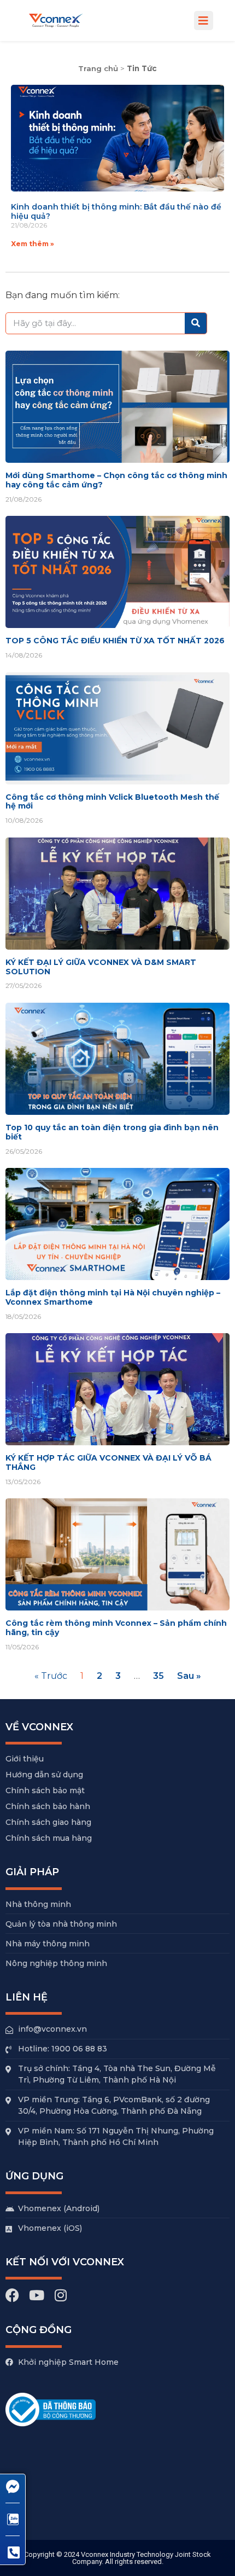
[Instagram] (60, 2295)
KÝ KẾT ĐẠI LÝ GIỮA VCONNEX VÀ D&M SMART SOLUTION (101, 967)
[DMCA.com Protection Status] (87, 2511)
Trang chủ (98, 68)
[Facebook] (12, 2295)
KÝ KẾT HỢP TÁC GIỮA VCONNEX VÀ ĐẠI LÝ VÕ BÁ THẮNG (108, 1463)
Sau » (189, 1676)
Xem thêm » (33, 244)
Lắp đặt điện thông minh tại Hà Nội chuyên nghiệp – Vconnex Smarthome (113, 1297)
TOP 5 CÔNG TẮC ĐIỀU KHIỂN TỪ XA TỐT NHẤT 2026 (115, 641)
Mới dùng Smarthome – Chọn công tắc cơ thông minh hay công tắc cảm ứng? (116, 480)
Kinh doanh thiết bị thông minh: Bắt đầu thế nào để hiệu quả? (116, 211)
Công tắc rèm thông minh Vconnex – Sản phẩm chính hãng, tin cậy (116, 1628)
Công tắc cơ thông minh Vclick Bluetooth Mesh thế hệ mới (112, 802)
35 (158, 1676)
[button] (204, 21)
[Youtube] (36, 2295)
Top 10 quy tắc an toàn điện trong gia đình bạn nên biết (112, 1132)
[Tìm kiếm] (196, 323)
